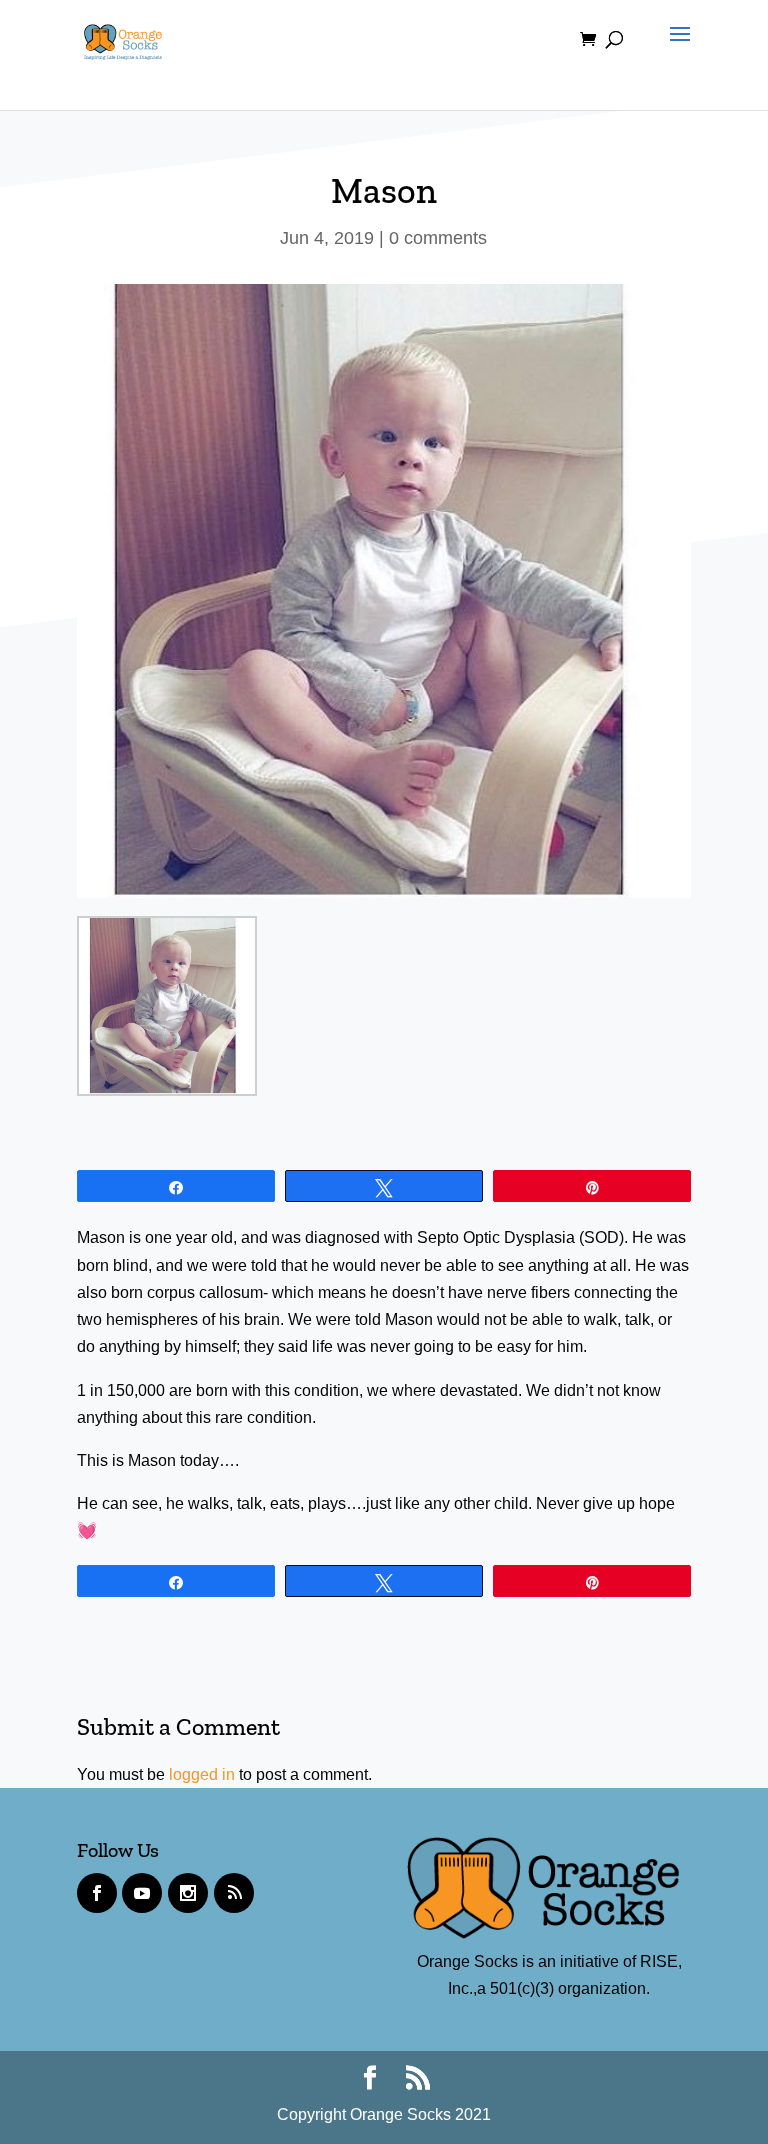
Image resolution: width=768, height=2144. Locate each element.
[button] (675, 52)
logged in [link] (202, 1774)
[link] (123, 38)
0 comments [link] (438, 238)
